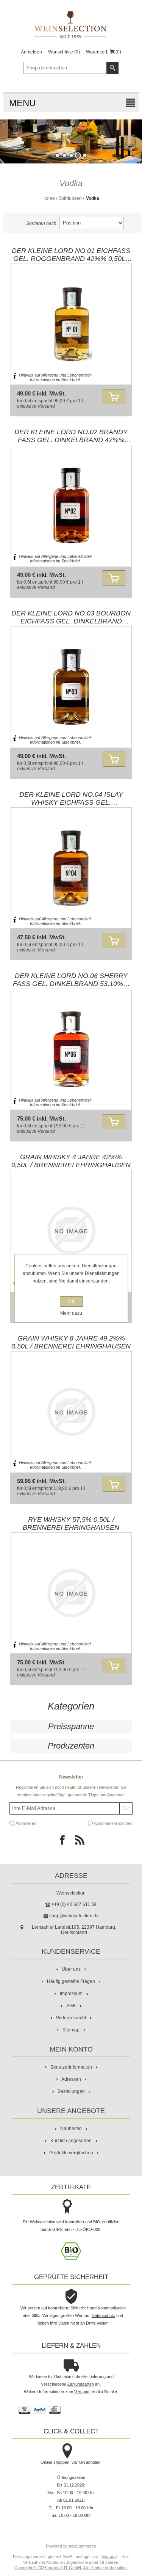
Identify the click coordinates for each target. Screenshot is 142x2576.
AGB (71, 2006)
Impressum (71, 1994)
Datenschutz (103, 2315)
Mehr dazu (71, 1313)
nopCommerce (83, 2546)
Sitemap (71, 2030)
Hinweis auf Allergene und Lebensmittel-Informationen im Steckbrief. (55, 377)
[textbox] (65, 68)
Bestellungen (71, 2091)
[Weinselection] (71, 25)
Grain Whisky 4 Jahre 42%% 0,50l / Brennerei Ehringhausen (71, 1161)
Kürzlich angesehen (71, 2141)
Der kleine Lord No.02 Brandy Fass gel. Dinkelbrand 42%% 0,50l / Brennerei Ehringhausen (71, 436)
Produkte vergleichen (71, 2153)
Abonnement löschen (113, 1823)
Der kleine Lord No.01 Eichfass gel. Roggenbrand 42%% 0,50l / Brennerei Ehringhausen (71, 255)
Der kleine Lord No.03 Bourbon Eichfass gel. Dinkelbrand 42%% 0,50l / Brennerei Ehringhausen (71, 617)
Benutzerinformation (71, 2067)
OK (71, 1301)
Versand (46, 406)
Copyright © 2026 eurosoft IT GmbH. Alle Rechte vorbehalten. (71, 2568)
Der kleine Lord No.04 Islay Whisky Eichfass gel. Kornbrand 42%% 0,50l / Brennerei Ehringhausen (71, 799)
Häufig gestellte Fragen (71, 1981)
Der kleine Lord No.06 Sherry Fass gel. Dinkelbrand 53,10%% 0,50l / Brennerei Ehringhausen (71, 980)
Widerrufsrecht (71, 2018)
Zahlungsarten (81, 2384)
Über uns (71, 1969)
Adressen (71, 2079)
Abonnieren (26, 1823)
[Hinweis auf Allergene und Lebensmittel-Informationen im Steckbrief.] (15, 378)
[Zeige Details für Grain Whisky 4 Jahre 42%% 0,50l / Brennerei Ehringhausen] (71, 1231)
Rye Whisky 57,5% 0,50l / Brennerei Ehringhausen (71, 1524)
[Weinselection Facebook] (62, 1842)
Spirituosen (70, 198)
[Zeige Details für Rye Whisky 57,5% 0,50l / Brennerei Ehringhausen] (71, 1593)
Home (49, 198)
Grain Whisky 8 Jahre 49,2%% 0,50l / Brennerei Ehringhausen (71, 1342)
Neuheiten (71, 2129)
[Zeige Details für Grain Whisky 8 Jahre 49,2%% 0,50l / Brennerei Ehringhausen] (71, 1412)
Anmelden (31, 52)
